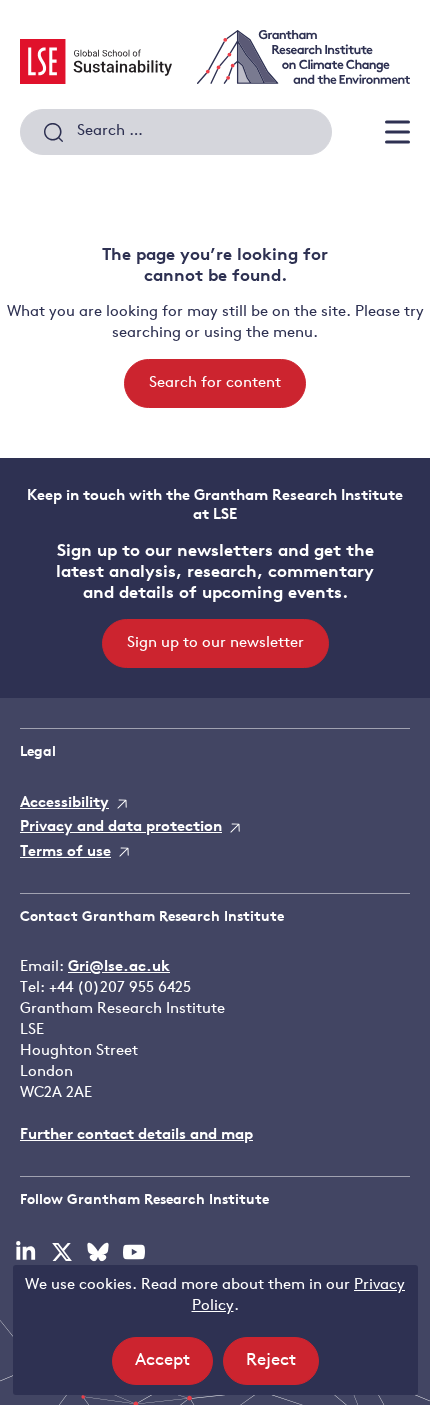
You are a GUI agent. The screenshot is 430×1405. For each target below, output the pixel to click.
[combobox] (176, 132)
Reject (282, 1368)
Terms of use (65, 852)
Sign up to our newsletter (215, 643)
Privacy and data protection (121, 827)
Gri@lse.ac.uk (119, 967)
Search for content (215, 383)
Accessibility (64, 803)
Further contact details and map (136, 1135)
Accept (174, 1368)
